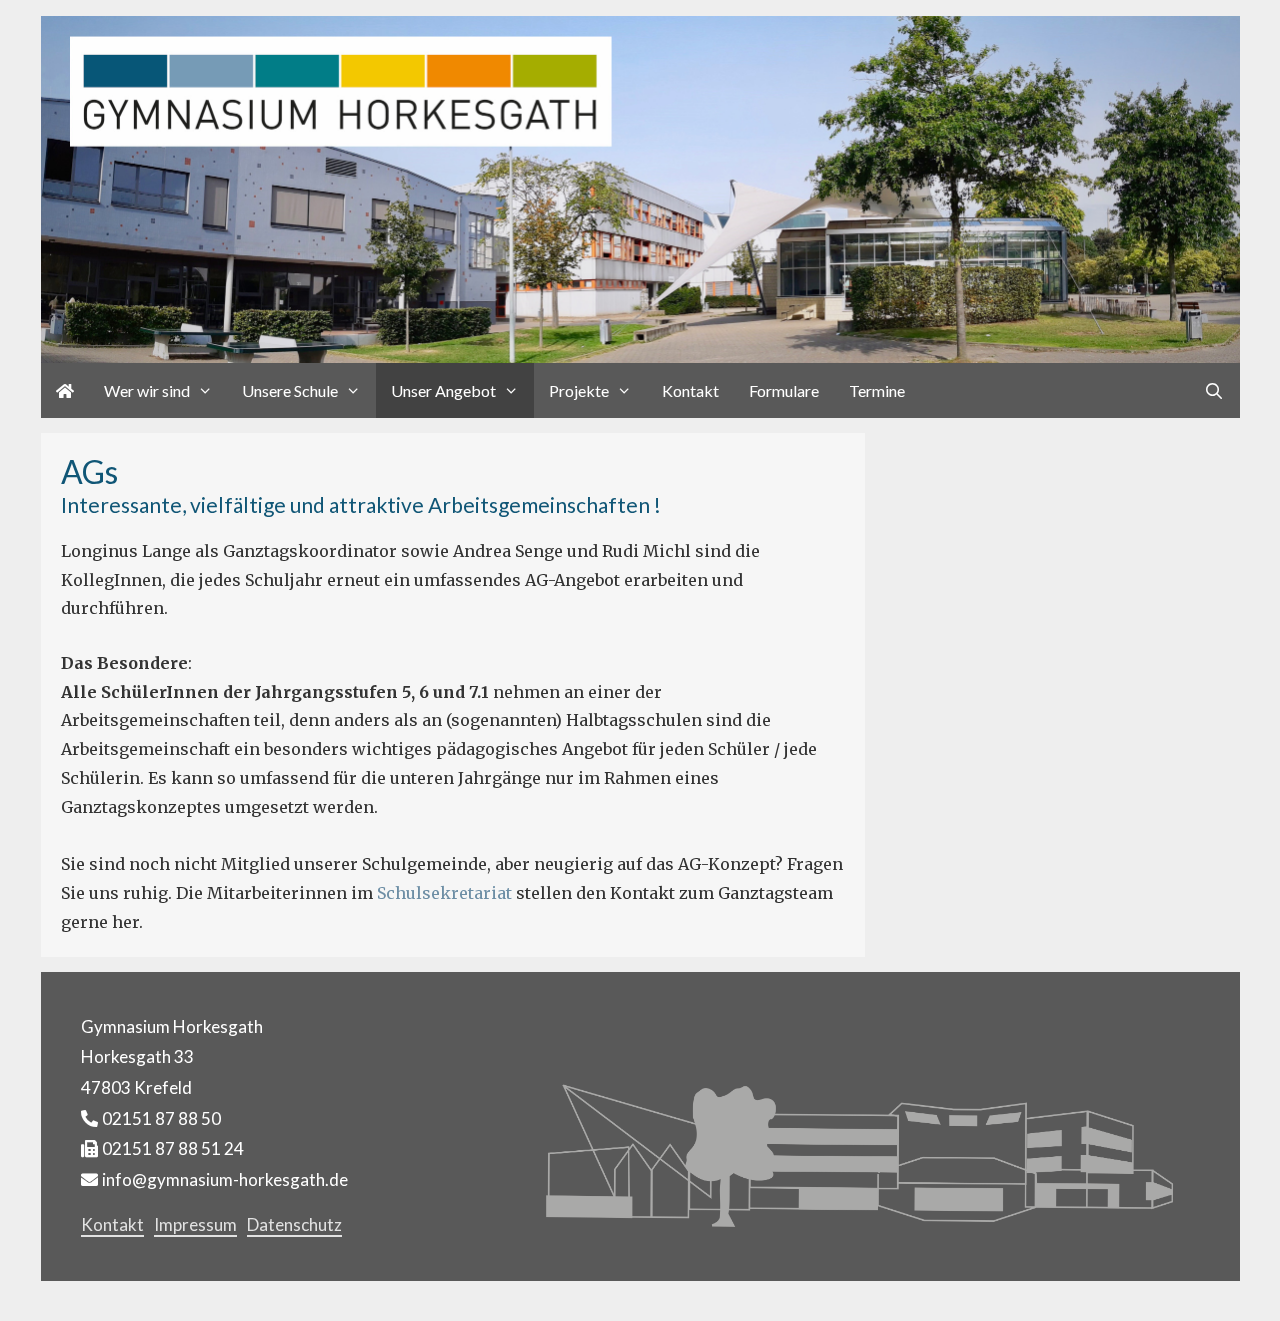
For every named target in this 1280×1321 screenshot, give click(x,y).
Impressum (195, 1224)
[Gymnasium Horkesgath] (640, 188)
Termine (877, 390)
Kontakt (690, 390)
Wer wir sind (147, 390)
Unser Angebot (443, 390)
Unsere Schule (290, 390)
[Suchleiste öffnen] (1214, 390)
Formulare (784, 390)
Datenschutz (294, 1224)
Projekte (579, 390)
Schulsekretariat (444, 893)
